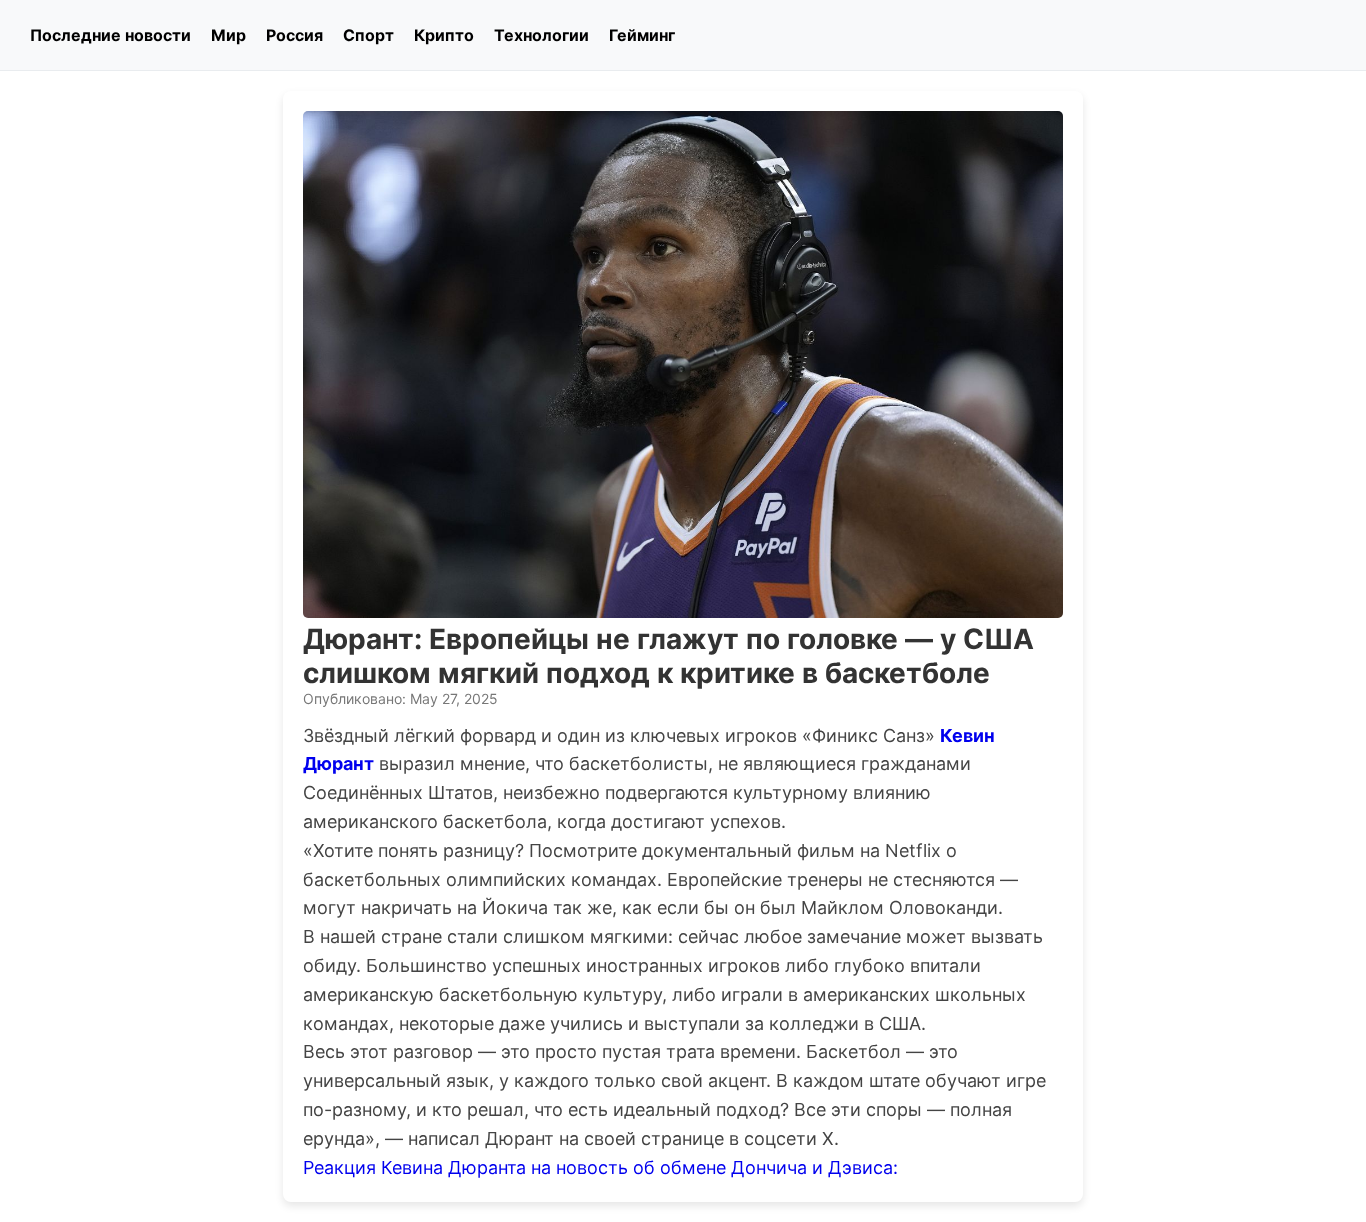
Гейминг (642, 35)
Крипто (444, 35)
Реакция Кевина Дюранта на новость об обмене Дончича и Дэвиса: (600, 1167)
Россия (294, 35)
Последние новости (110, 35)
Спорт (368, 35)
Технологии (541, 35)
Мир (228, 35)
